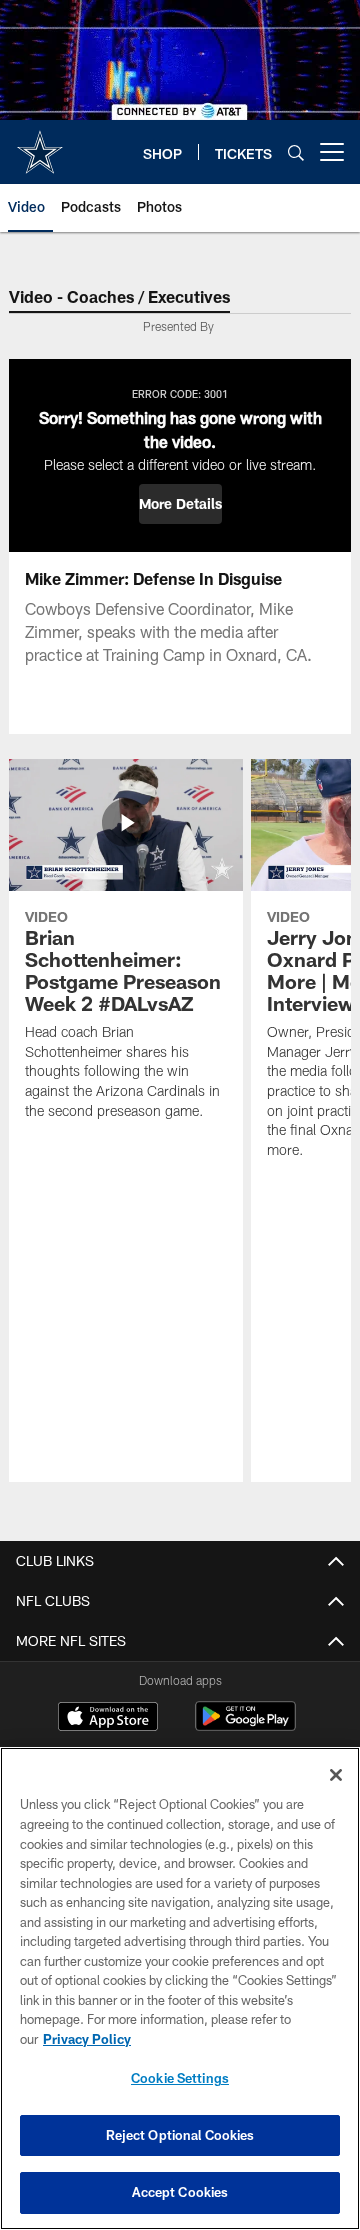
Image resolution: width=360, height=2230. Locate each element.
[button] (180, 504)
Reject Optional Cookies (180, 2135)
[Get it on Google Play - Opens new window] (245, 1726)
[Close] (336, 1775)
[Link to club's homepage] (40, 144)
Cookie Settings (180, 2078)
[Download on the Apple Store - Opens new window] (108, 1719)
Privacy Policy (87, 2039)
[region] (180, 1988)
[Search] (296, 152)
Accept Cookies (180, 2192)
